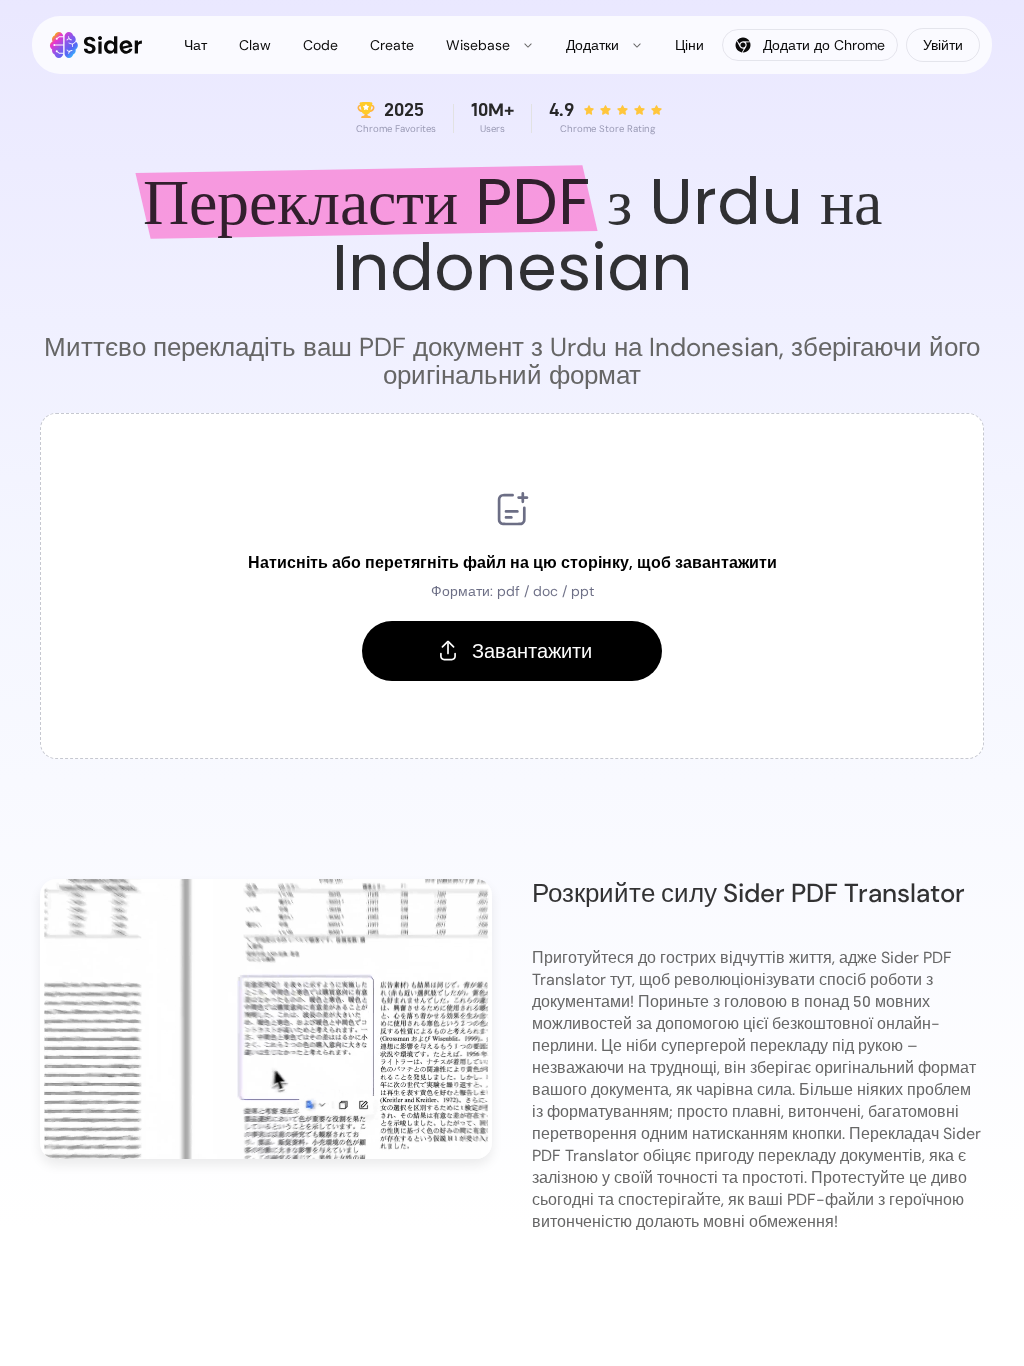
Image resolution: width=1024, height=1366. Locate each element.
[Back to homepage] (96, 45)
